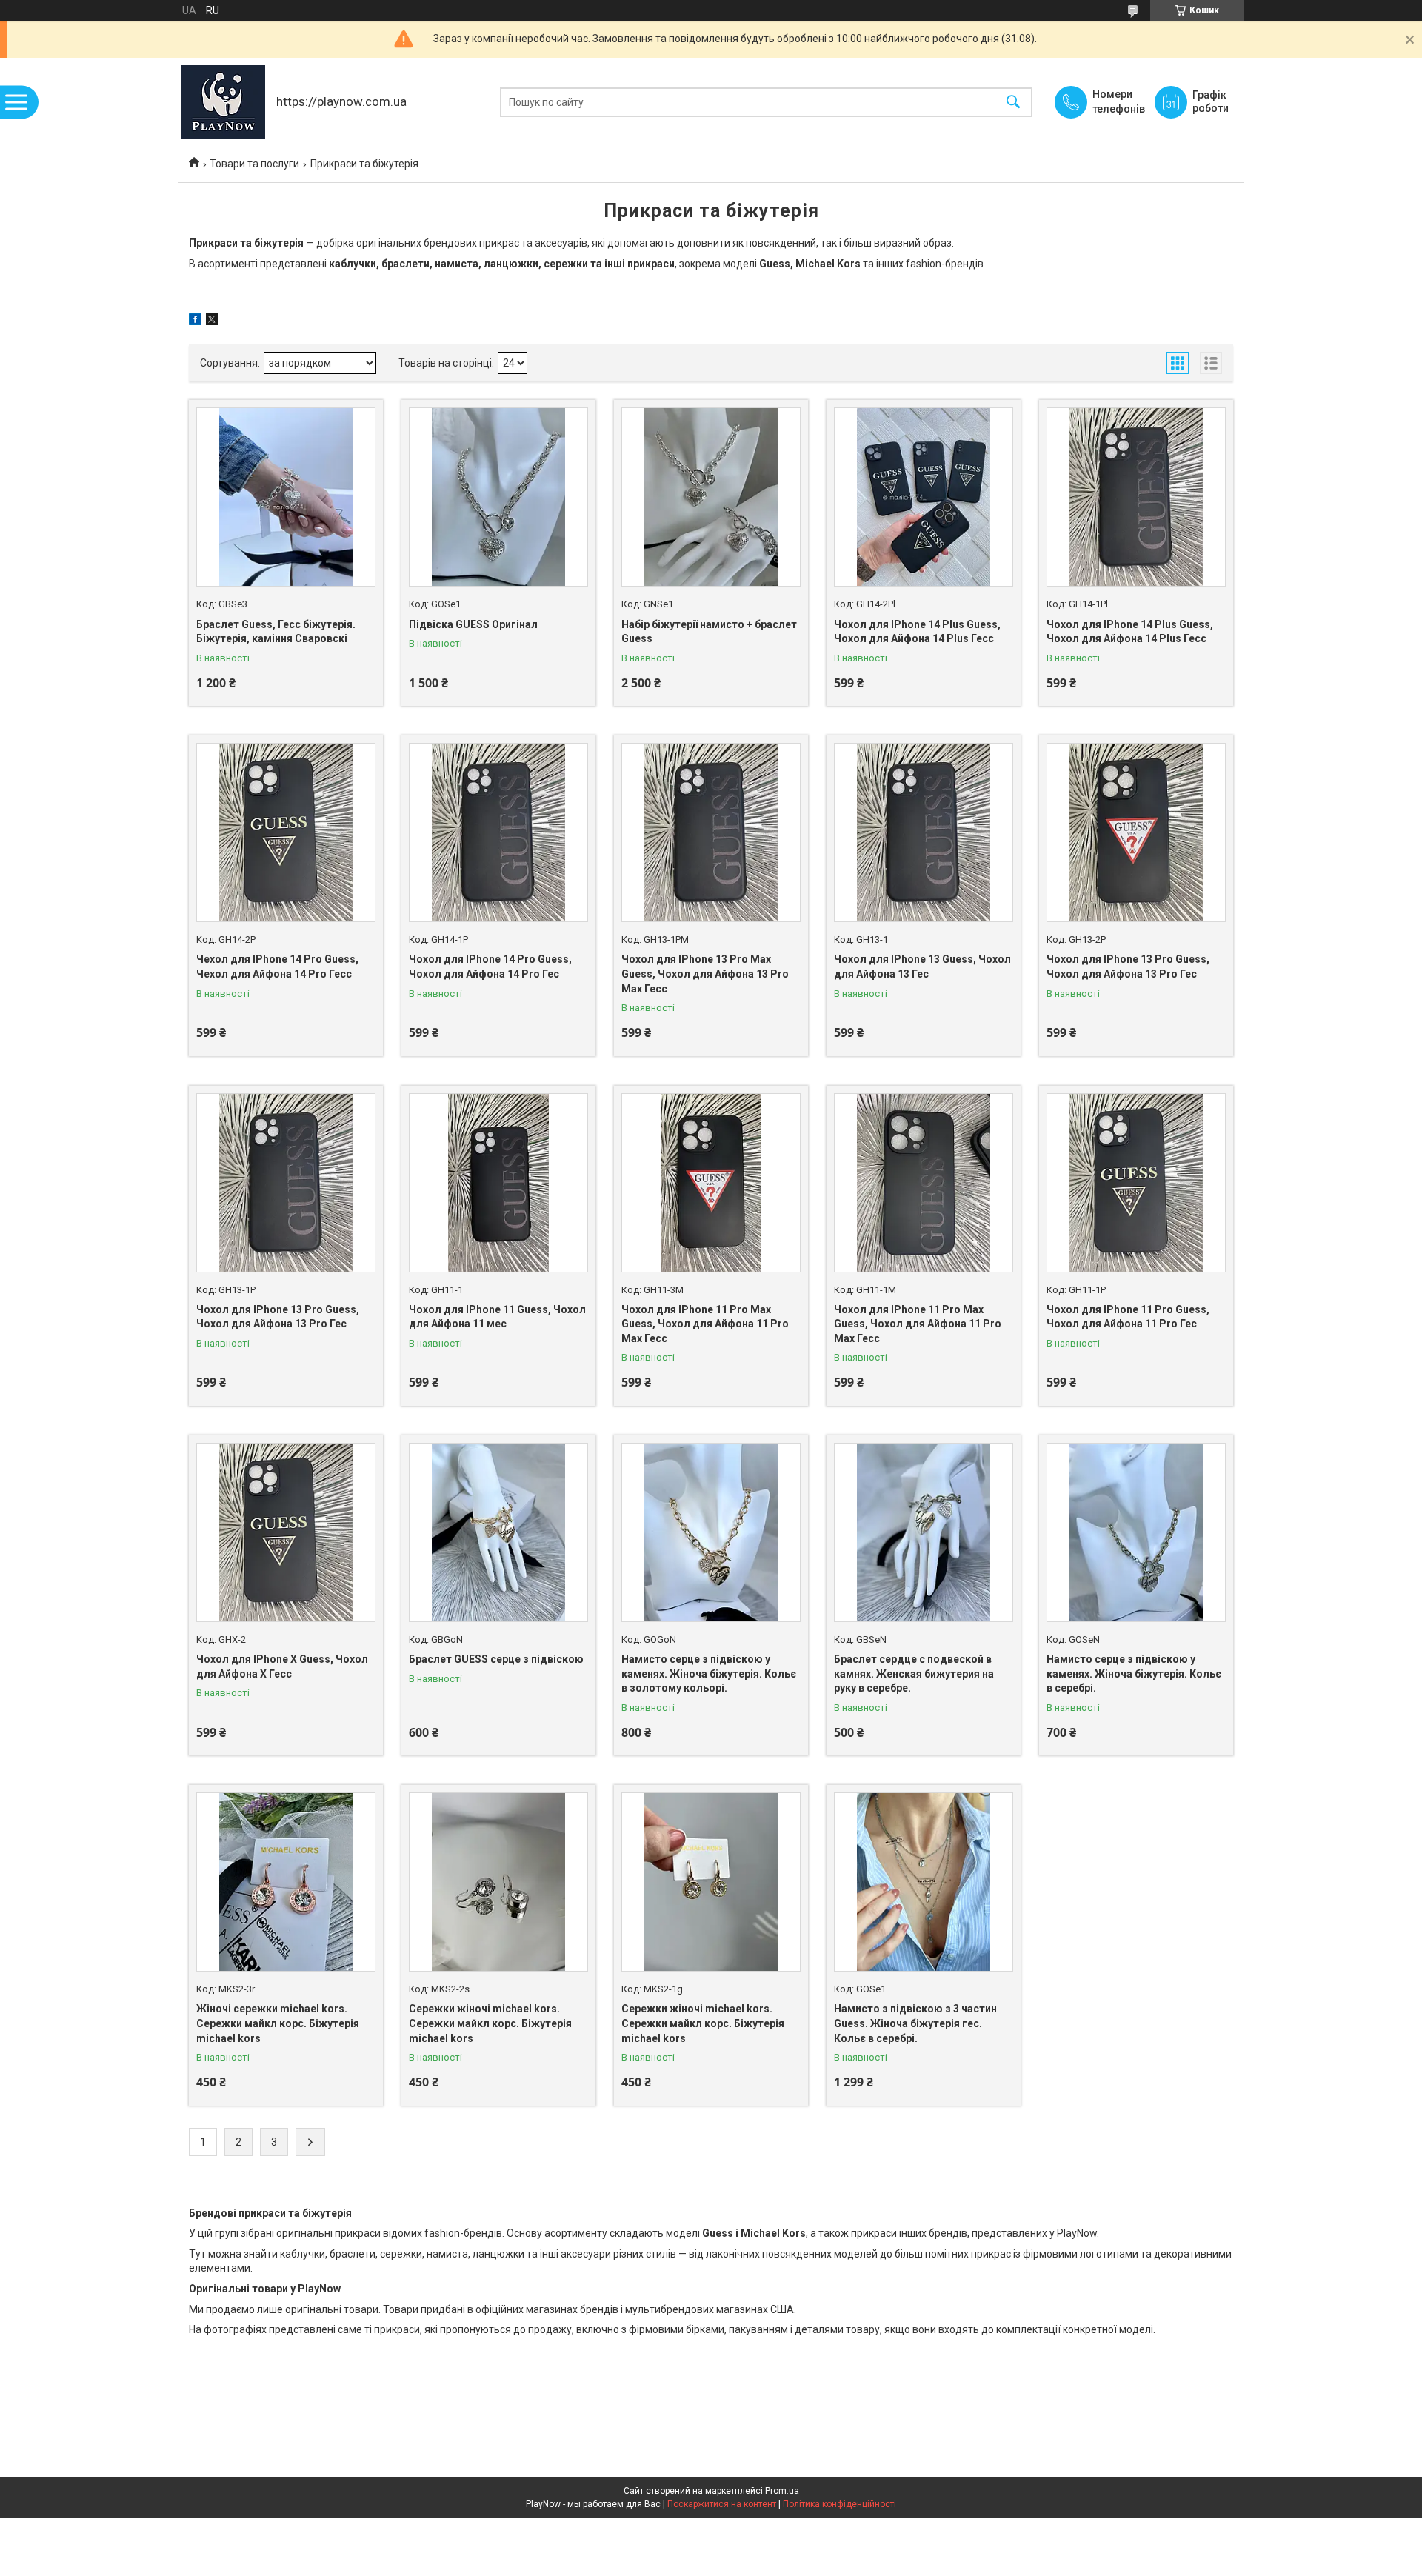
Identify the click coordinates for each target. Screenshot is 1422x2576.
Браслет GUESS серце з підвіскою (496, 1659)
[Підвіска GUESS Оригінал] (498, 497)
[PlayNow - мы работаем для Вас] (223, 102)
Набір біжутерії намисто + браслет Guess (709, 632)
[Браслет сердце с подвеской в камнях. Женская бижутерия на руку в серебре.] (924, 1532)
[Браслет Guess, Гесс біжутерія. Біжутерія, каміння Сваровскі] (286, 497)
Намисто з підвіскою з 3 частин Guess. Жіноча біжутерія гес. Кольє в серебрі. (915, 2023)
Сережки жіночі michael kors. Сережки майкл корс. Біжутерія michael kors (490, 2023)
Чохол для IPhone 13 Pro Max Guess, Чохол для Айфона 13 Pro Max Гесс (705, 974)
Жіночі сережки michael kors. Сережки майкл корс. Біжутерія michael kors (278, 2023)
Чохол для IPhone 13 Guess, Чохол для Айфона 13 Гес (922, 967)
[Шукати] (1013, 102)
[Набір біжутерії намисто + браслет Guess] (711, 497)
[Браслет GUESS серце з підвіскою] (498, 1532)
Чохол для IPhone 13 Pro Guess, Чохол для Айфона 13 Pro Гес (1128, 967)
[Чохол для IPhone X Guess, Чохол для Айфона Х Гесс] (286, 1532)
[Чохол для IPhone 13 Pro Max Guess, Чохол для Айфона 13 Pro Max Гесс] (711, 832)
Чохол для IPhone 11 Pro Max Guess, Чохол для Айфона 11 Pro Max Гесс (705, 1324)
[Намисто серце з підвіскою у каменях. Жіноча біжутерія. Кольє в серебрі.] (1136, 1532)
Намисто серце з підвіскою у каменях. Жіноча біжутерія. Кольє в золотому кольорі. (709, 1674)
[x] (212, 321)
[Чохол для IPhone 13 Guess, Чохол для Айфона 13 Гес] (924, 832)
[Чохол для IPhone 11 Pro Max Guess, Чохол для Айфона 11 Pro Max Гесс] (711, 1183)
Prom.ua (782, 2491)
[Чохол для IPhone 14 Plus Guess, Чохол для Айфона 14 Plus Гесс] (924, 497)
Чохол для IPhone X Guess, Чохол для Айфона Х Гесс (282, 1666)
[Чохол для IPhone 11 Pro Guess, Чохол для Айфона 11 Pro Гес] (1136, 1183)
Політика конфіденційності (839, 2504)
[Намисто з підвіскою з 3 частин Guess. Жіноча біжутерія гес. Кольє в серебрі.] (924, 1882)
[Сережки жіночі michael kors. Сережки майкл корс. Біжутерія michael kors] (498, 1882)
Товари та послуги (254, 164)
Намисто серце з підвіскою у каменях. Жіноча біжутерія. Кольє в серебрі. (1134, 1674)
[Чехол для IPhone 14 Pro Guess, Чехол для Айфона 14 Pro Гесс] (286, 832)
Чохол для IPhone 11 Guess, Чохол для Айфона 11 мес (497, 1317)
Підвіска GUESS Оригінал (473, 624)
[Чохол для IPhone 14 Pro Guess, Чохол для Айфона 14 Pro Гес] (498, 832)
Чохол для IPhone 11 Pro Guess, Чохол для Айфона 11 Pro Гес (1128, 1317)
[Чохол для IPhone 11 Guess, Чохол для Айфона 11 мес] (498, 1183)
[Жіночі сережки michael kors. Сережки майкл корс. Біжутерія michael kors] (286, 1882)
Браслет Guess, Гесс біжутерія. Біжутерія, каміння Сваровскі (276, 632)
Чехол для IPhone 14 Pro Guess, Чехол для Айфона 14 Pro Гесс (277, 967)
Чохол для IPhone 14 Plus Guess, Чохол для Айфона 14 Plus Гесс (917, 632)
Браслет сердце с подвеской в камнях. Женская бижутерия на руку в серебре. (914, 1674)
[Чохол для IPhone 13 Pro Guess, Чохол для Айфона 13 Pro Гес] (1136, 832)
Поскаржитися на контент (722, 2504)
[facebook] (195, 321)
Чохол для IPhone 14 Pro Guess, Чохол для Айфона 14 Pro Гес (490, 967)
